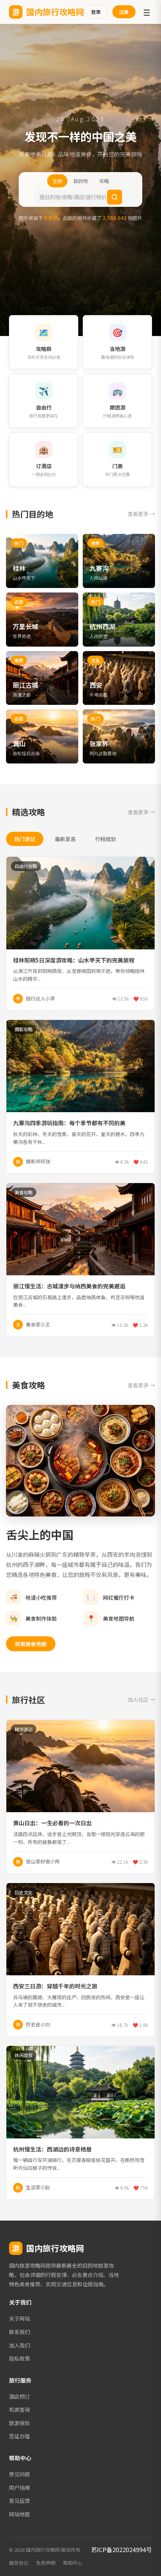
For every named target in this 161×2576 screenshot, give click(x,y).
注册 (124, 12)
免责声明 (46, 2563)
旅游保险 (19, 2423)
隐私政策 (19, 2358)
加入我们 (19, 2345)
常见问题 (19, 2474)
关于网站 (19, 2318)
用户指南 (19, 2488)
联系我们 (19, 2332)
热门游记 (25, 839)
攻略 (104, 181)
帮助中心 (73, 2563)
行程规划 (106, 839)
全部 (57, 181)
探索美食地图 (31, 1644)
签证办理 (19, 2436)
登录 (96, 12)
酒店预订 (19, 2396)
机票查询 (19, 2409)
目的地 (81, 181)
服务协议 (19, 2563)
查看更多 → (141, 514)
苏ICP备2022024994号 (121, 2549)
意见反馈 (19, 2501)
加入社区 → (141, 1699)
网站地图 (19, 2514)
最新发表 (65, 839)
